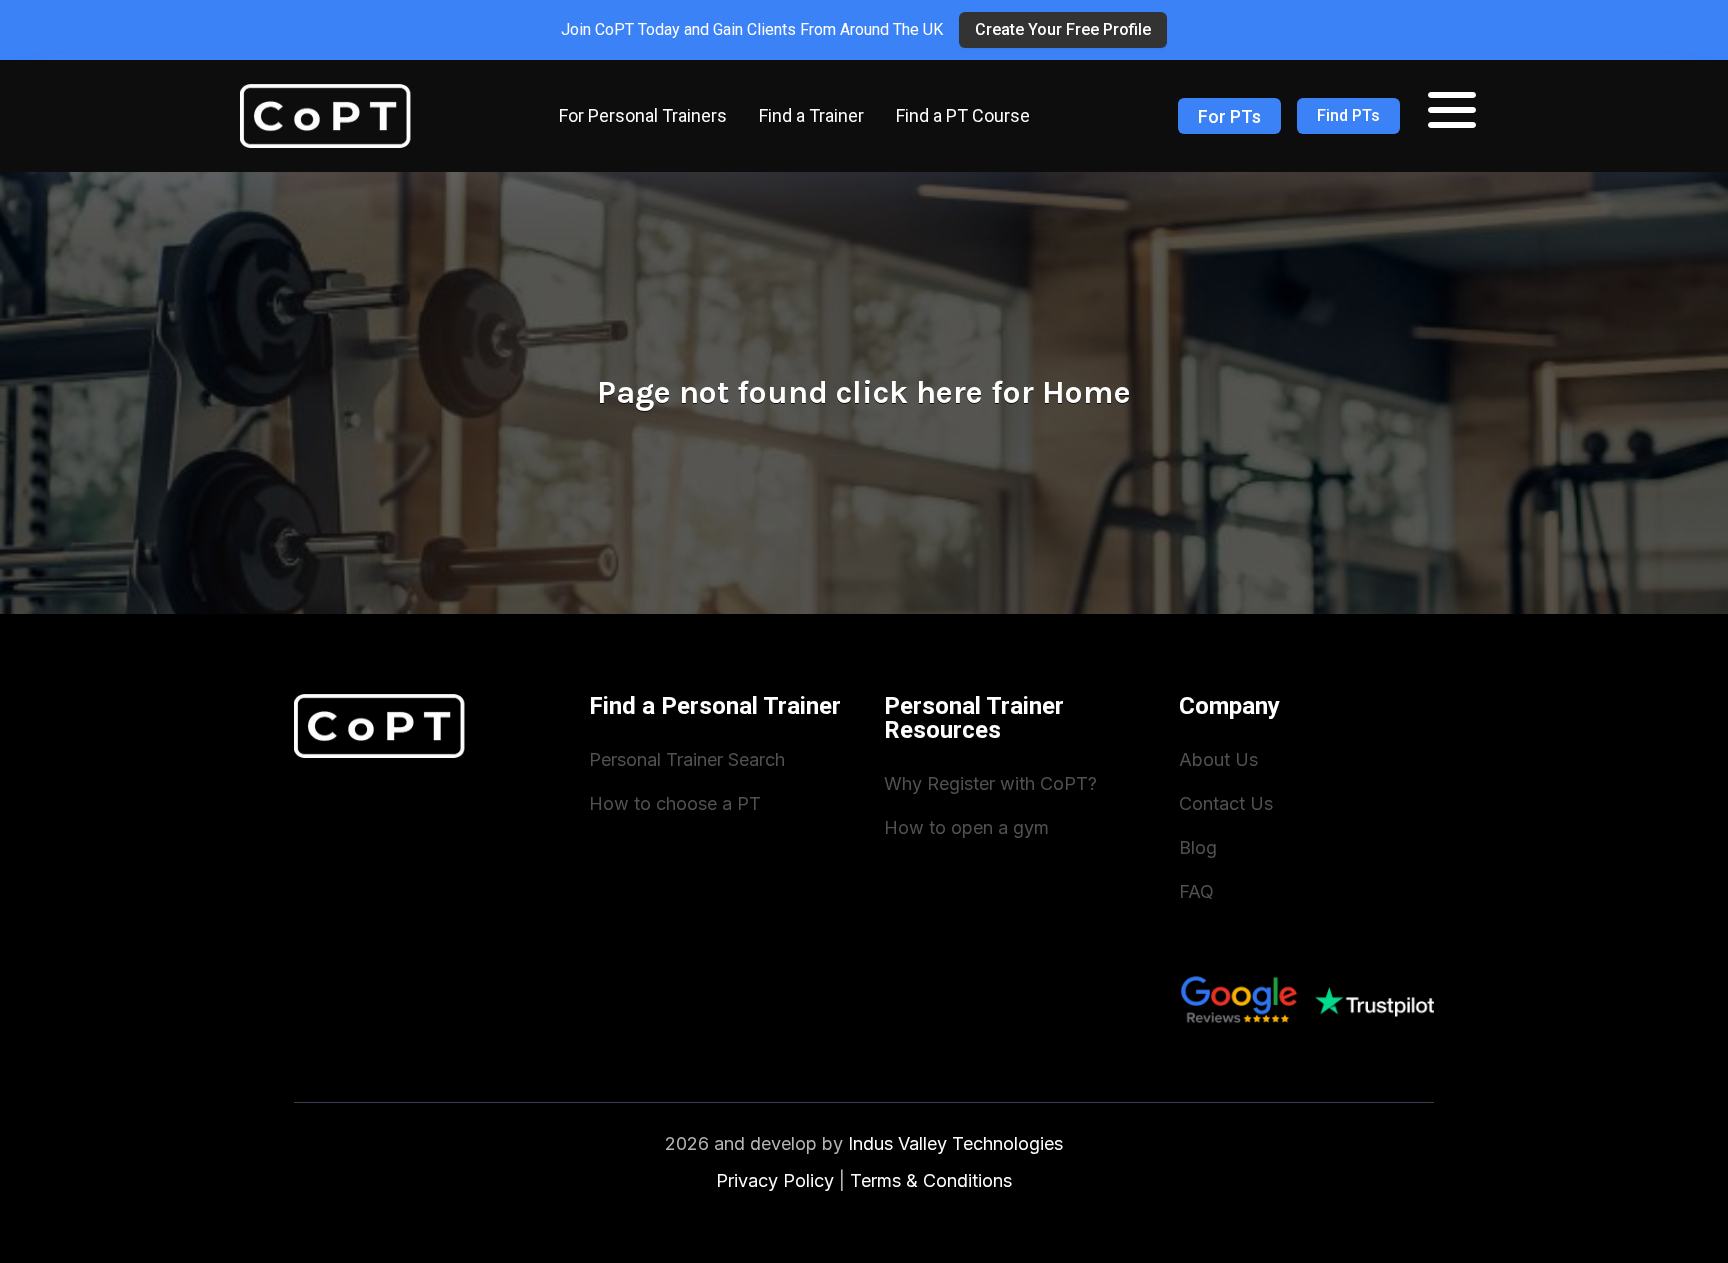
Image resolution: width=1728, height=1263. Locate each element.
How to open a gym (966, 827)
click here (909, 392)
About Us (1218, 759)
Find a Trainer (811, 115)
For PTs (1229, 116)
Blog (1198, 847)
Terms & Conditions (931, 1180)
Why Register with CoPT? (990, 783)
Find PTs (1348, 115)
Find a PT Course (963, 115)
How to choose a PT (675, 803)
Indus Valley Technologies (955, 1143)
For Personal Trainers (643, 115)
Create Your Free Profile (1063, 29)
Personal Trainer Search (687, 759)
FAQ (1196, 891)
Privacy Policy (775, 1180)
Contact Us (1226, 803)
